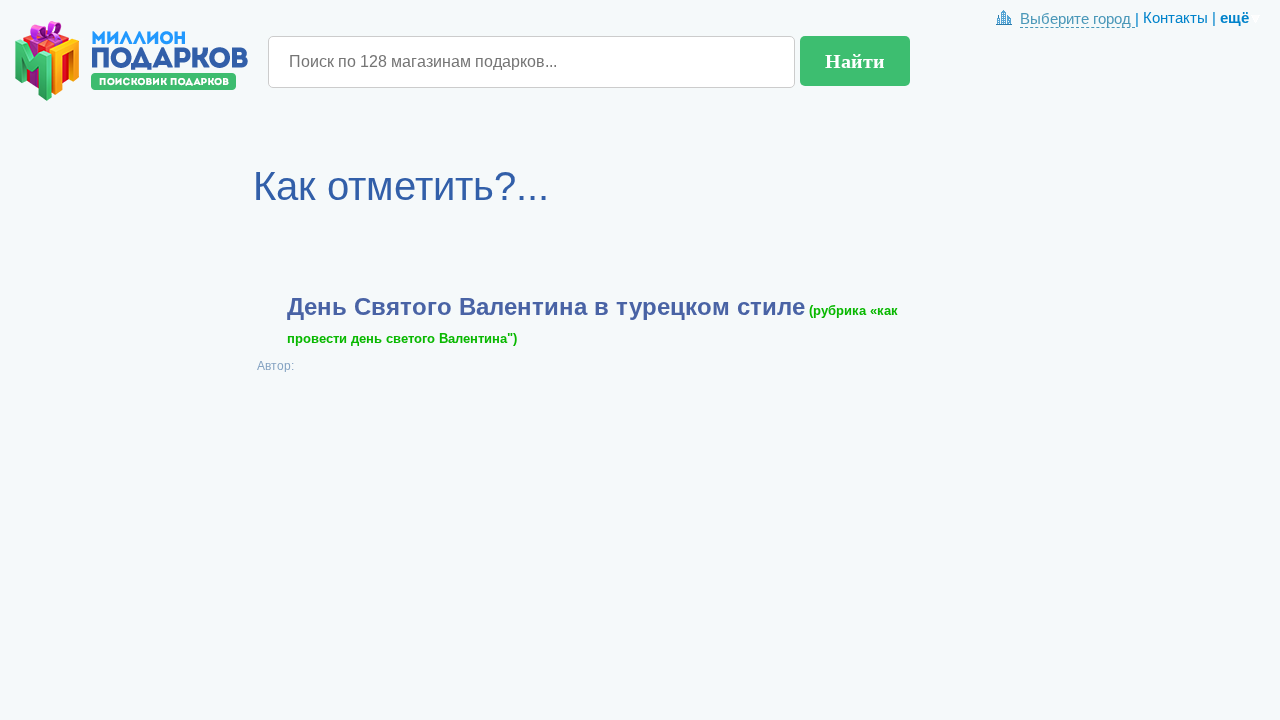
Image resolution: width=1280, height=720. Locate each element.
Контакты (1175, 18)
